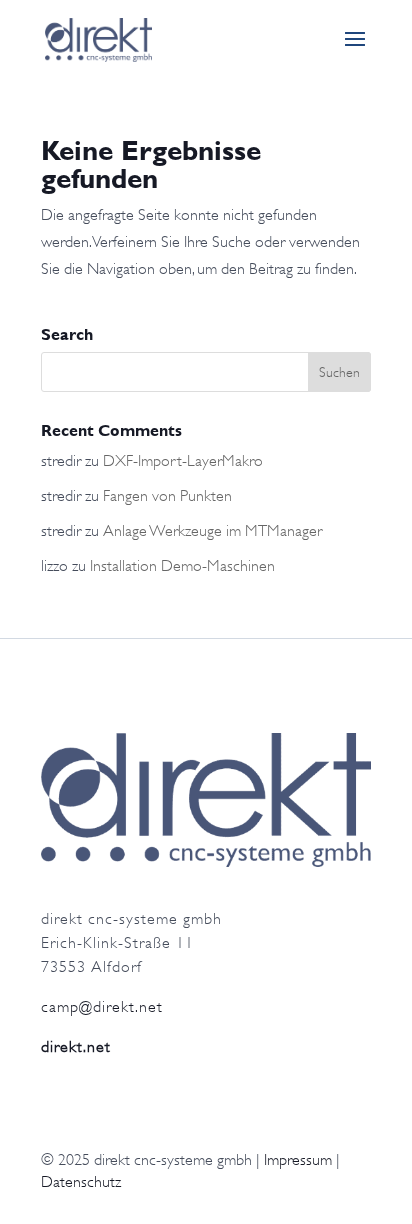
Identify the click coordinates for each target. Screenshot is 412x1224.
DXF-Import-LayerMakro (183, 461)
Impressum (298, 1160)
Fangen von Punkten (167, 496)
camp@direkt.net (102, 1007)
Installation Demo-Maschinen (182, 566)
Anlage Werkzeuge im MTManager (212, 531)
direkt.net (76, 1047)
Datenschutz (81, 1182)
